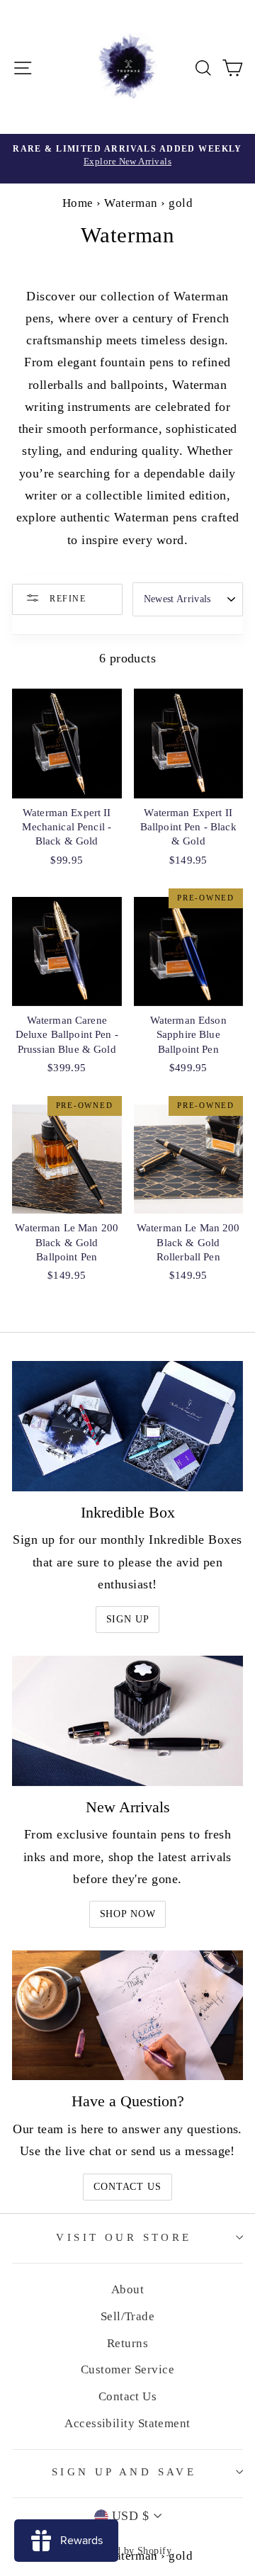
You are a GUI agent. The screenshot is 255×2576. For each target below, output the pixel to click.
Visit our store (124, 2237)
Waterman (131, 203)
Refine (66, 599)
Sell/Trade (128, 2316)
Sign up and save (124, 2472)
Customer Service (127, 2369)
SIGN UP (128, 1619)
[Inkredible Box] (127, 1426)
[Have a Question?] (127, 2015)
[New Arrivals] (127, 1721)
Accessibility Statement (127, 2423)
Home (78, 203)
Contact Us (127, 2187)
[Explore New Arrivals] (127, 159)
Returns (127, 2343)
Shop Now (128, 1914)
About (127, 2289)
